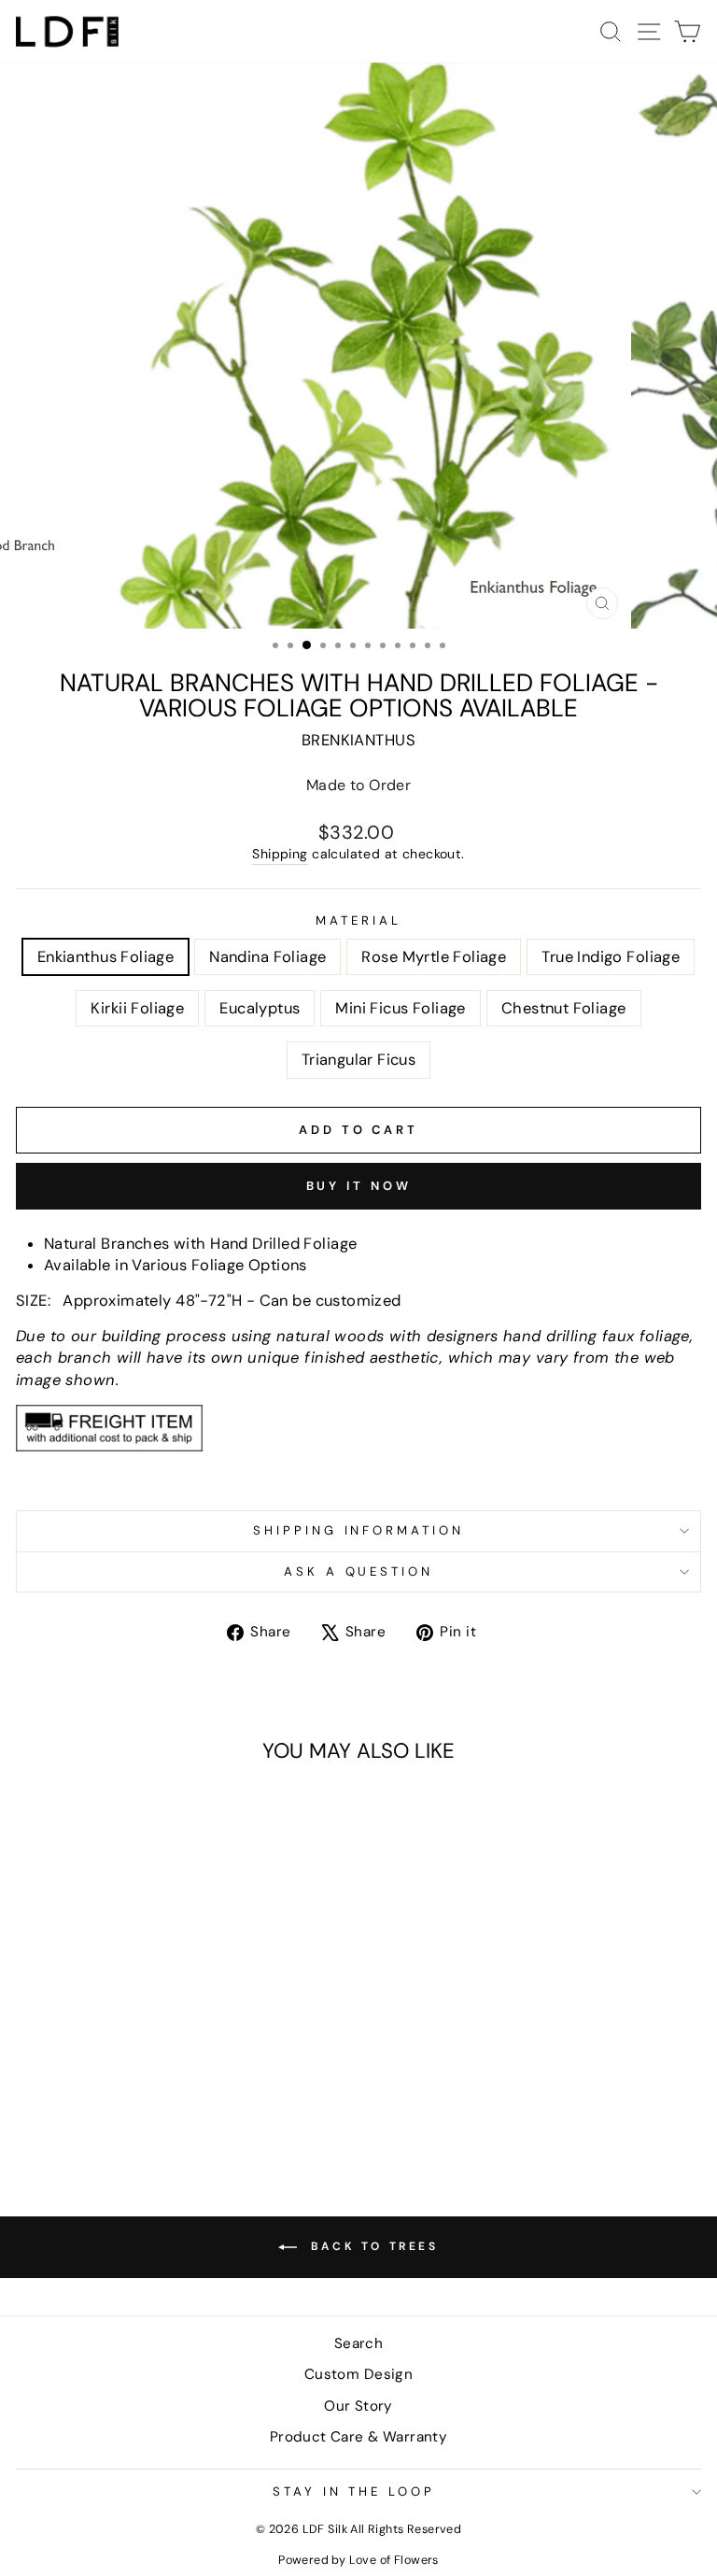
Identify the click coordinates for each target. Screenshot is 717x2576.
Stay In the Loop (354, 2491)
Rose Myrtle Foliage (434, 957)
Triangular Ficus (359, 1060)
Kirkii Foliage (137, 1008)
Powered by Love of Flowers (358, 2560)
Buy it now (359, 1186)
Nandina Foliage (267, 957)
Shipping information (359, 1530)
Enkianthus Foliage (105, 957)
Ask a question (359, 1571)
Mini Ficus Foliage (400, 1008)
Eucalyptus (260, 1008)
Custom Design (358, 2374)
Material (358, 920)
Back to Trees (371, 2246)
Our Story (358, 2406)
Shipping (280, 854)
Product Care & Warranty (359, 2437)
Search (358, 2343)
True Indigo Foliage (611, 957)
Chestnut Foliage (564, 1008)
